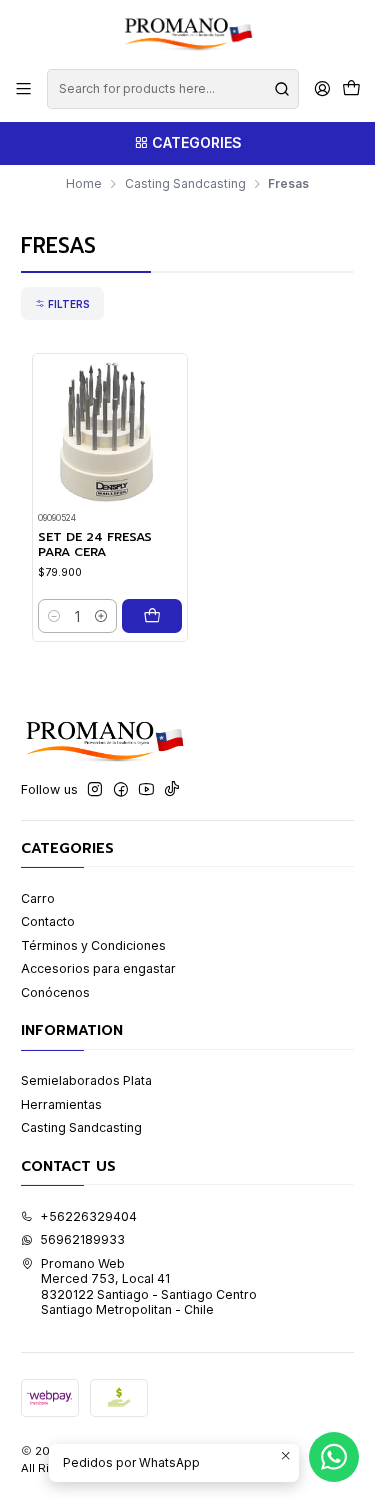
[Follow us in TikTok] (172, 790)
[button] (62, 303)
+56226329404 (88, 1216)
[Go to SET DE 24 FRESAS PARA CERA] (110, 432)
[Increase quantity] (101, 616)
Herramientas (61, 1104)
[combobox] (172, 89)
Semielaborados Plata (86, 1080)
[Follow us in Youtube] (146, 790)
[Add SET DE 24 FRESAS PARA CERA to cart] (152, 616)
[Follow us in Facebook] (121, 790)
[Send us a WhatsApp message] (334, 1457)
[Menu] (24, 89)
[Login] (322, 89)
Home (84, 184)
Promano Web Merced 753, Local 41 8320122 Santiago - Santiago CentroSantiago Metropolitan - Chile (149, 1286)
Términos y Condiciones (93, 945)
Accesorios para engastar (98, 968)
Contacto (48, 921)
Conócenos (55, 992)
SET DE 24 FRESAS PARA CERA (95, 545)
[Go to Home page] (187, 33)
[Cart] (351, 89)
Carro (38, 898)
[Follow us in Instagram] (95, 790)
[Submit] (282, 89)
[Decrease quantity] (54, 616)
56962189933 (82, 1239)
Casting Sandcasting (185, 184)
